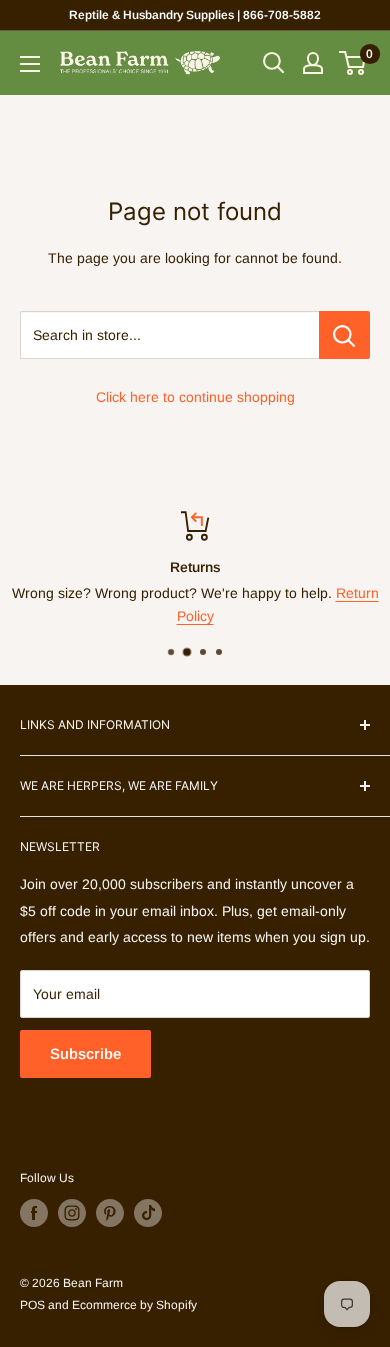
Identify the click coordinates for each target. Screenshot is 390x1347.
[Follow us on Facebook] (34, 1213)
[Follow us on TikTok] (148, 1213)
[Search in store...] (344, 335)
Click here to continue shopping (195, 397)
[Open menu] (30, 64)
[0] (353, 63)
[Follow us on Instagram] (72, 1213)
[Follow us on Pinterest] (110, 1213)
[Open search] (274, 63)
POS (32, 1305)
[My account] (313, 63)
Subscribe (85, 1053)
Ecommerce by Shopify (134, 1305)
